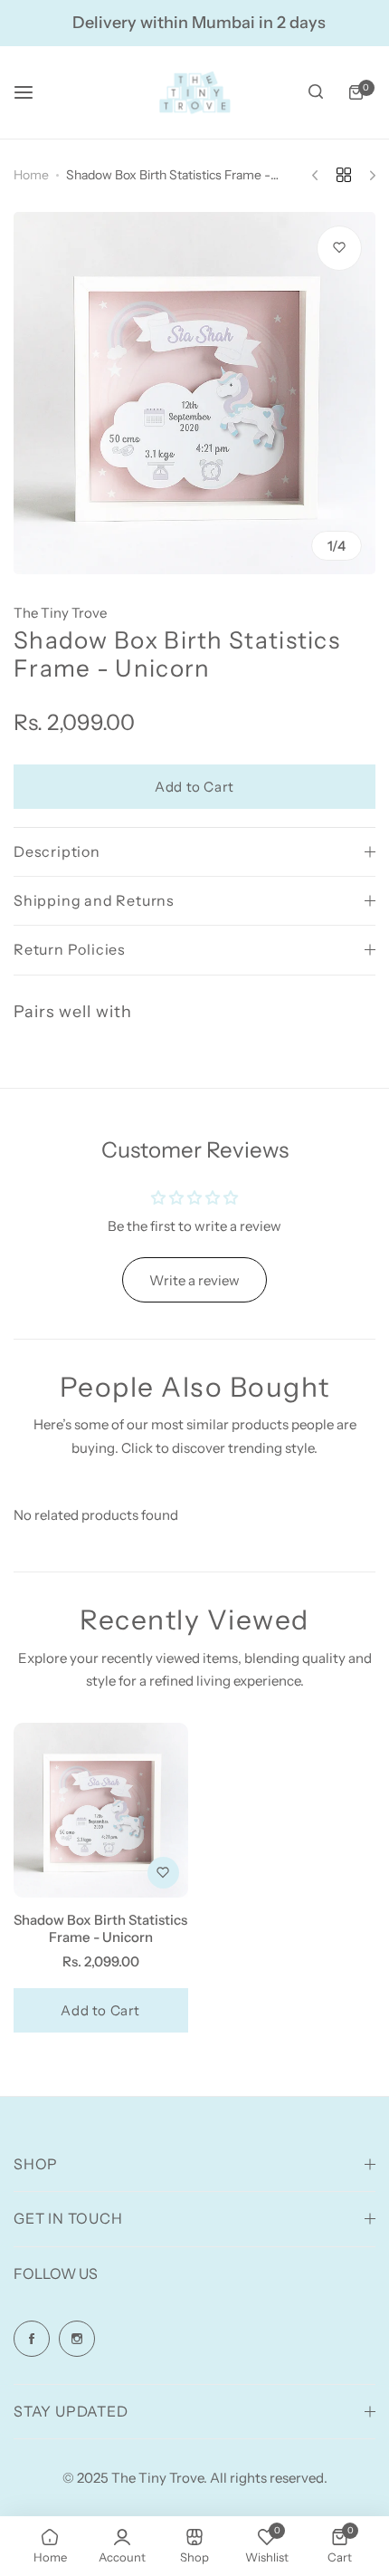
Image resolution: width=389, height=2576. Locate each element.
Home (31, 175)
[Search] (316, 92)
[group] (194, 393)
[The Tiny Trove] (194, 92)
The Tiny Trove (60, 613)
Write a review (194, 1280)
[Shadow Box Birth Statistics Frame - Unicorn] (101, 1810)
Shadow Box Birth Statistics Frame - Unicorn (100, 1928)
